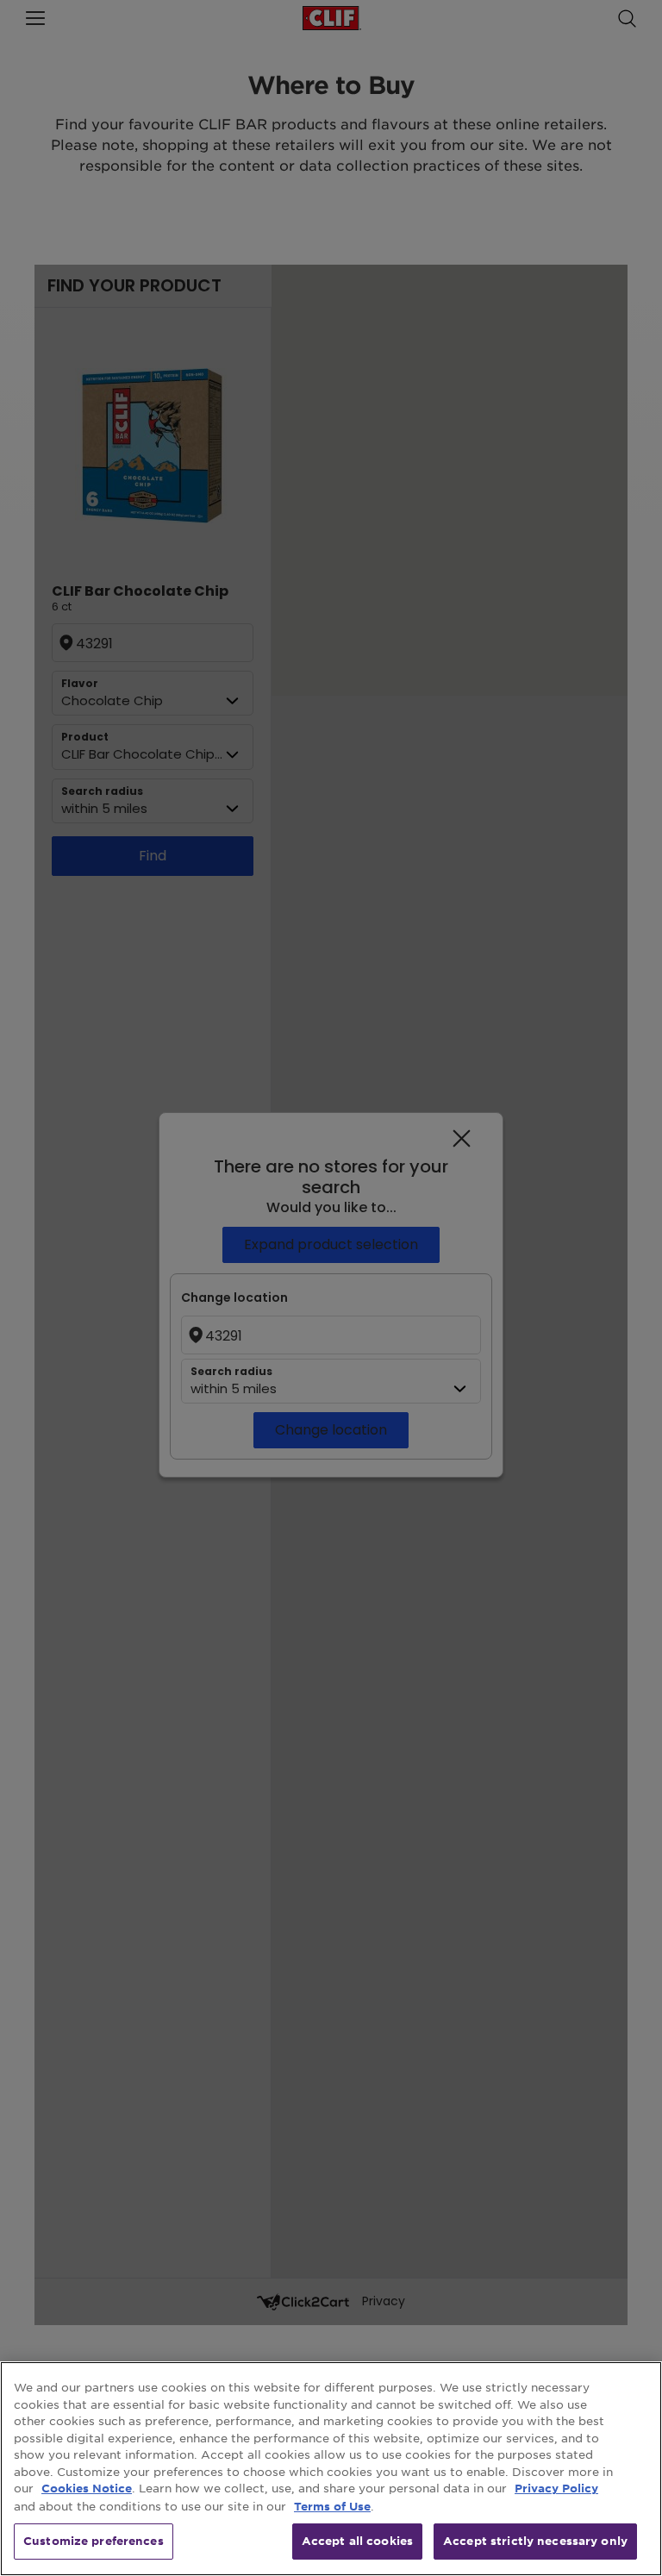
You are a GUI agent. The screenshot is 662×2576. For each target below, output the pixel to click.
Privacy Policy (556, 2488)
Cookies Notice (87, 2488)
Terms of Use (332, 2506)
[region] (331, 2469)
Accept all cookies (357, 2541)
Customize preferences (94, 2541)
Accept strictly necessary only (535, 2541)
